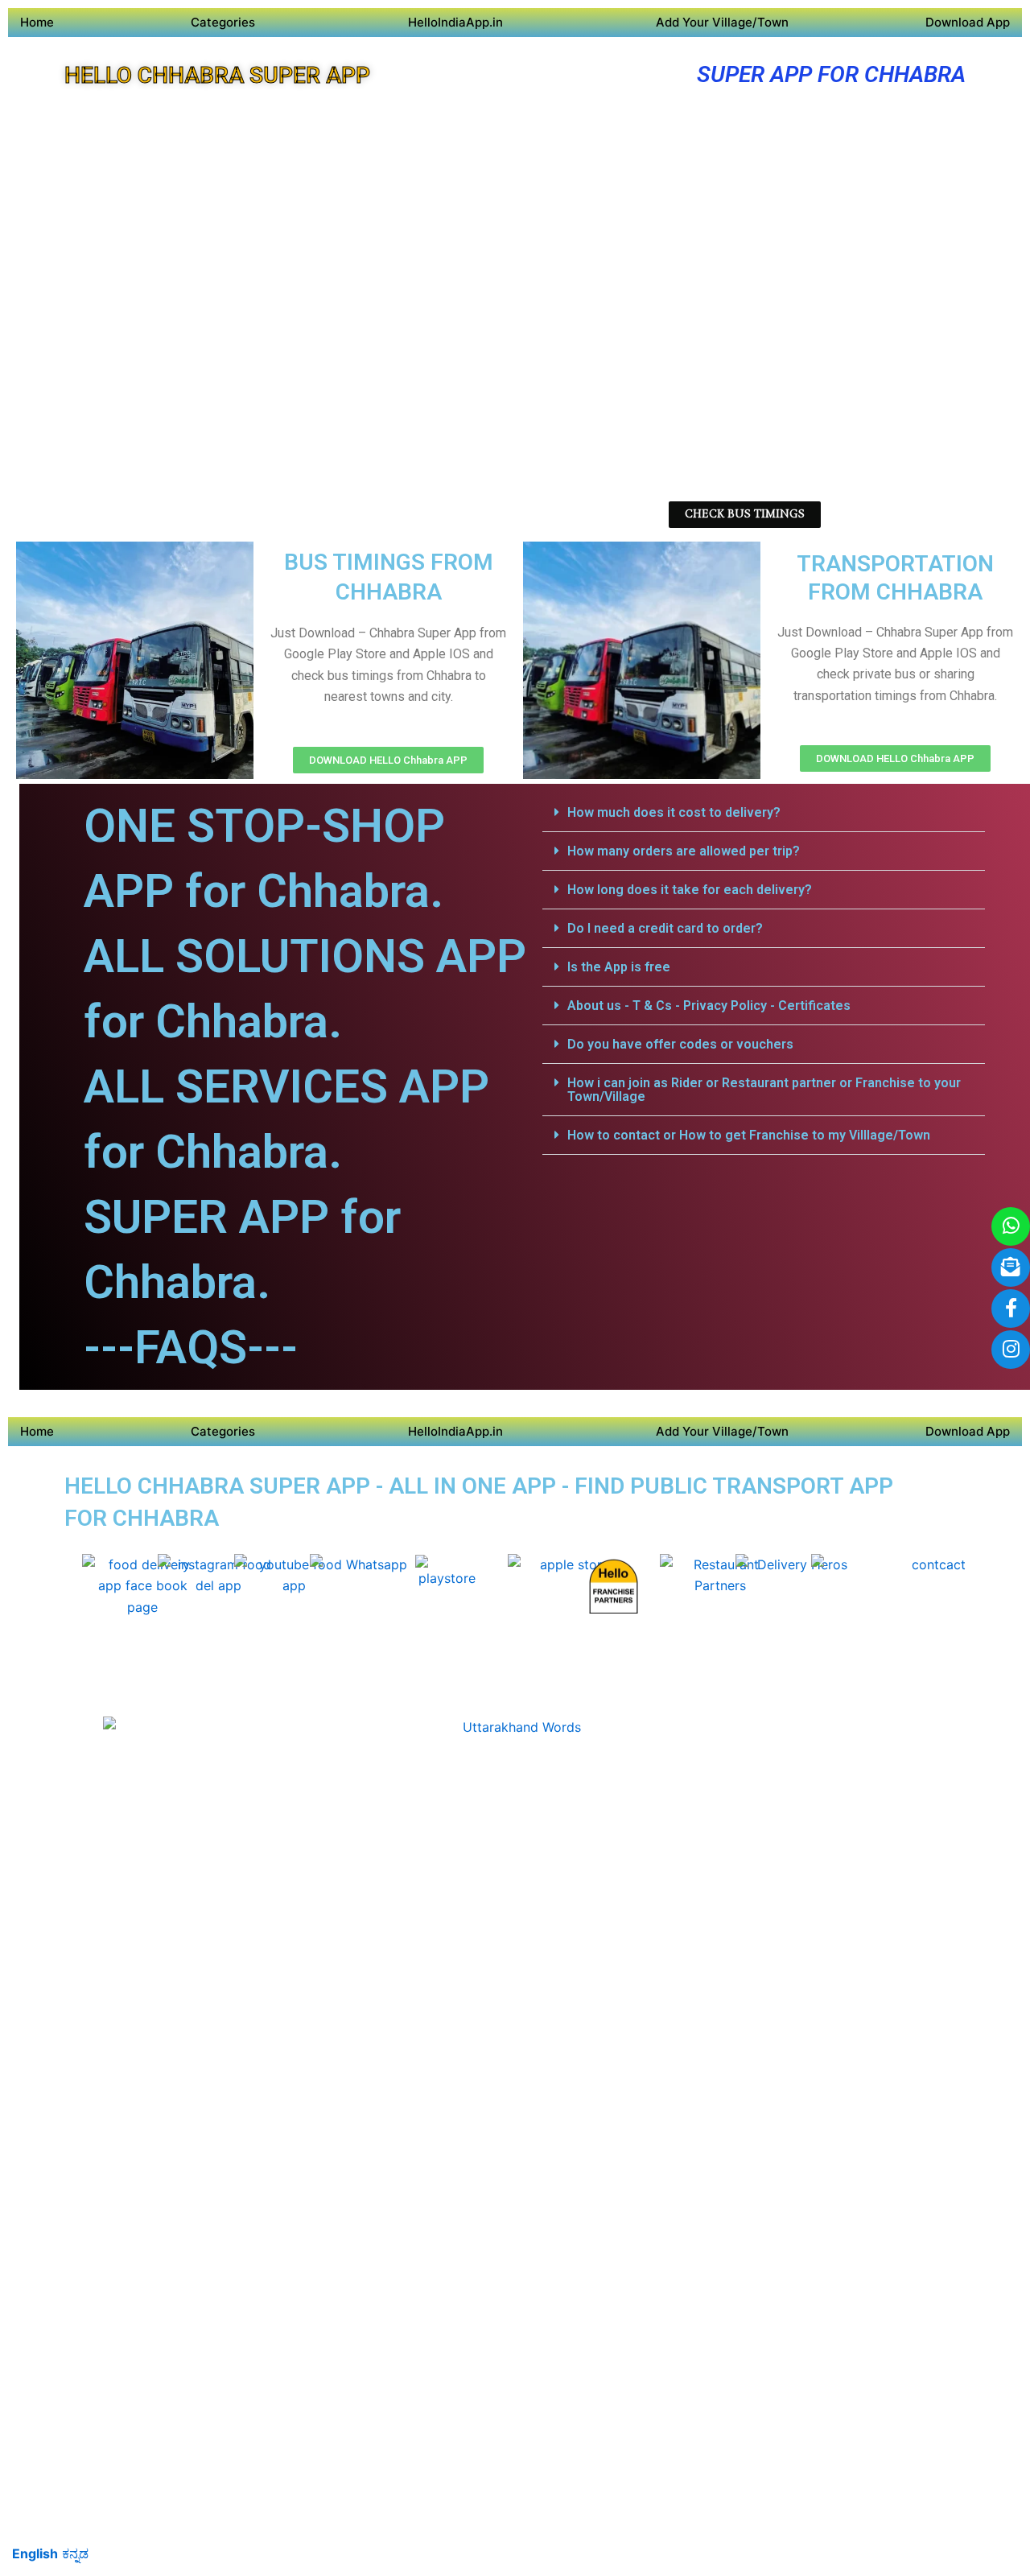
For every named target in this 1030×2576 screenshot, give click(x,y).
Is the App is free (619, 967)
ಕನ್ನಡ (75, 2553)
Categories (223, 22)
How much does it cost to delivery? (674, 812)
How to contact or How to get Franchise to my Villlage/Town (749, 1135)
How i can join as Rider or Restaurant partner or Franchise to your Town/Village (764, 1090)
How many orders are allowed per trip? (684, 851)
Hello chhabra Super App (217, 75)
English (35, 2553)
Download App (968, 22)
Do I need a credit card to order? (665, 928)
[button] (764, 813)
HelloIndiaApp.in (455, 22)
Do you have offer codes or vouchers (680, 1044)
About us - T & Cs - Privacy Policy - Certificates (709, 1006)
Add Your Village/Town (722, 22)
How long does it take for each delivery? (690, 890)
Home (37, 22)
